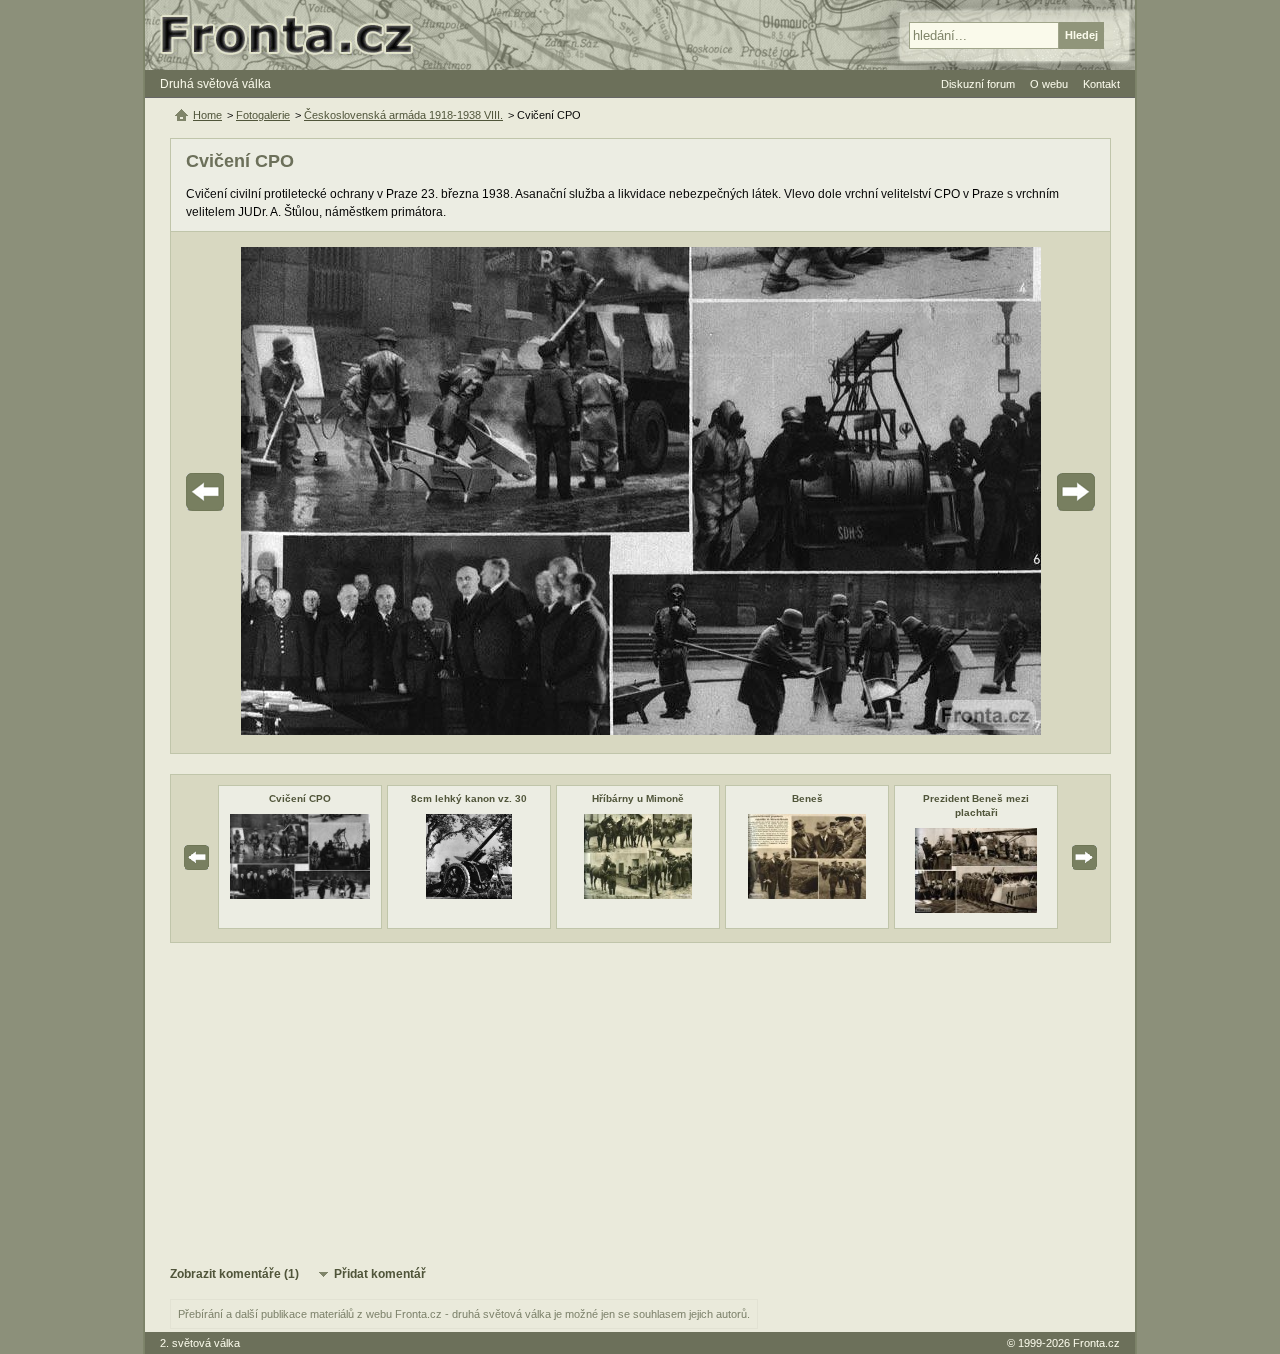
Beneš (807, 798)
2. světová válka (200, 1343)
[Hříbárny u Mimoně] (637, 895)
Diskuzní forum (978, 84)
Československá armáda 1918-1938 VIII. (403, 115)
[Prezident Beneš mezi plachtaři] (975, 909)
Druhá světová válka (215, 84)
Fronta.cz (1096, 1343)
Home (207, 115)
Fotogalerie (263, 115)
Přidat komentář (380, 1274)
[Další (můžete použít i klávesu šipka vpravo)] (1020, 492)
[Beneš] (807, 895)
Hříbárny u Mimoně (638, 798)
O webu (1049, 84)
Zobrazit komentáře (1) (234, 1274)
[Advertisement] (640, 1103)
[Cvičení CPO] (300, 895)
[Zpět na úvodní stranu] (295, 35)
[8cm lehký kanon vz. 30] (469, 895)
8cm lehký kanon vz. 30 (469, 798)
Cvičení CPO (300, 798)
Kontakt (1101, 84)
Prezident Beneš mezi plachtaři (976, 805)
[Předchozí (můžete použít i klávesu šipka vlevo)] (261, 492)
